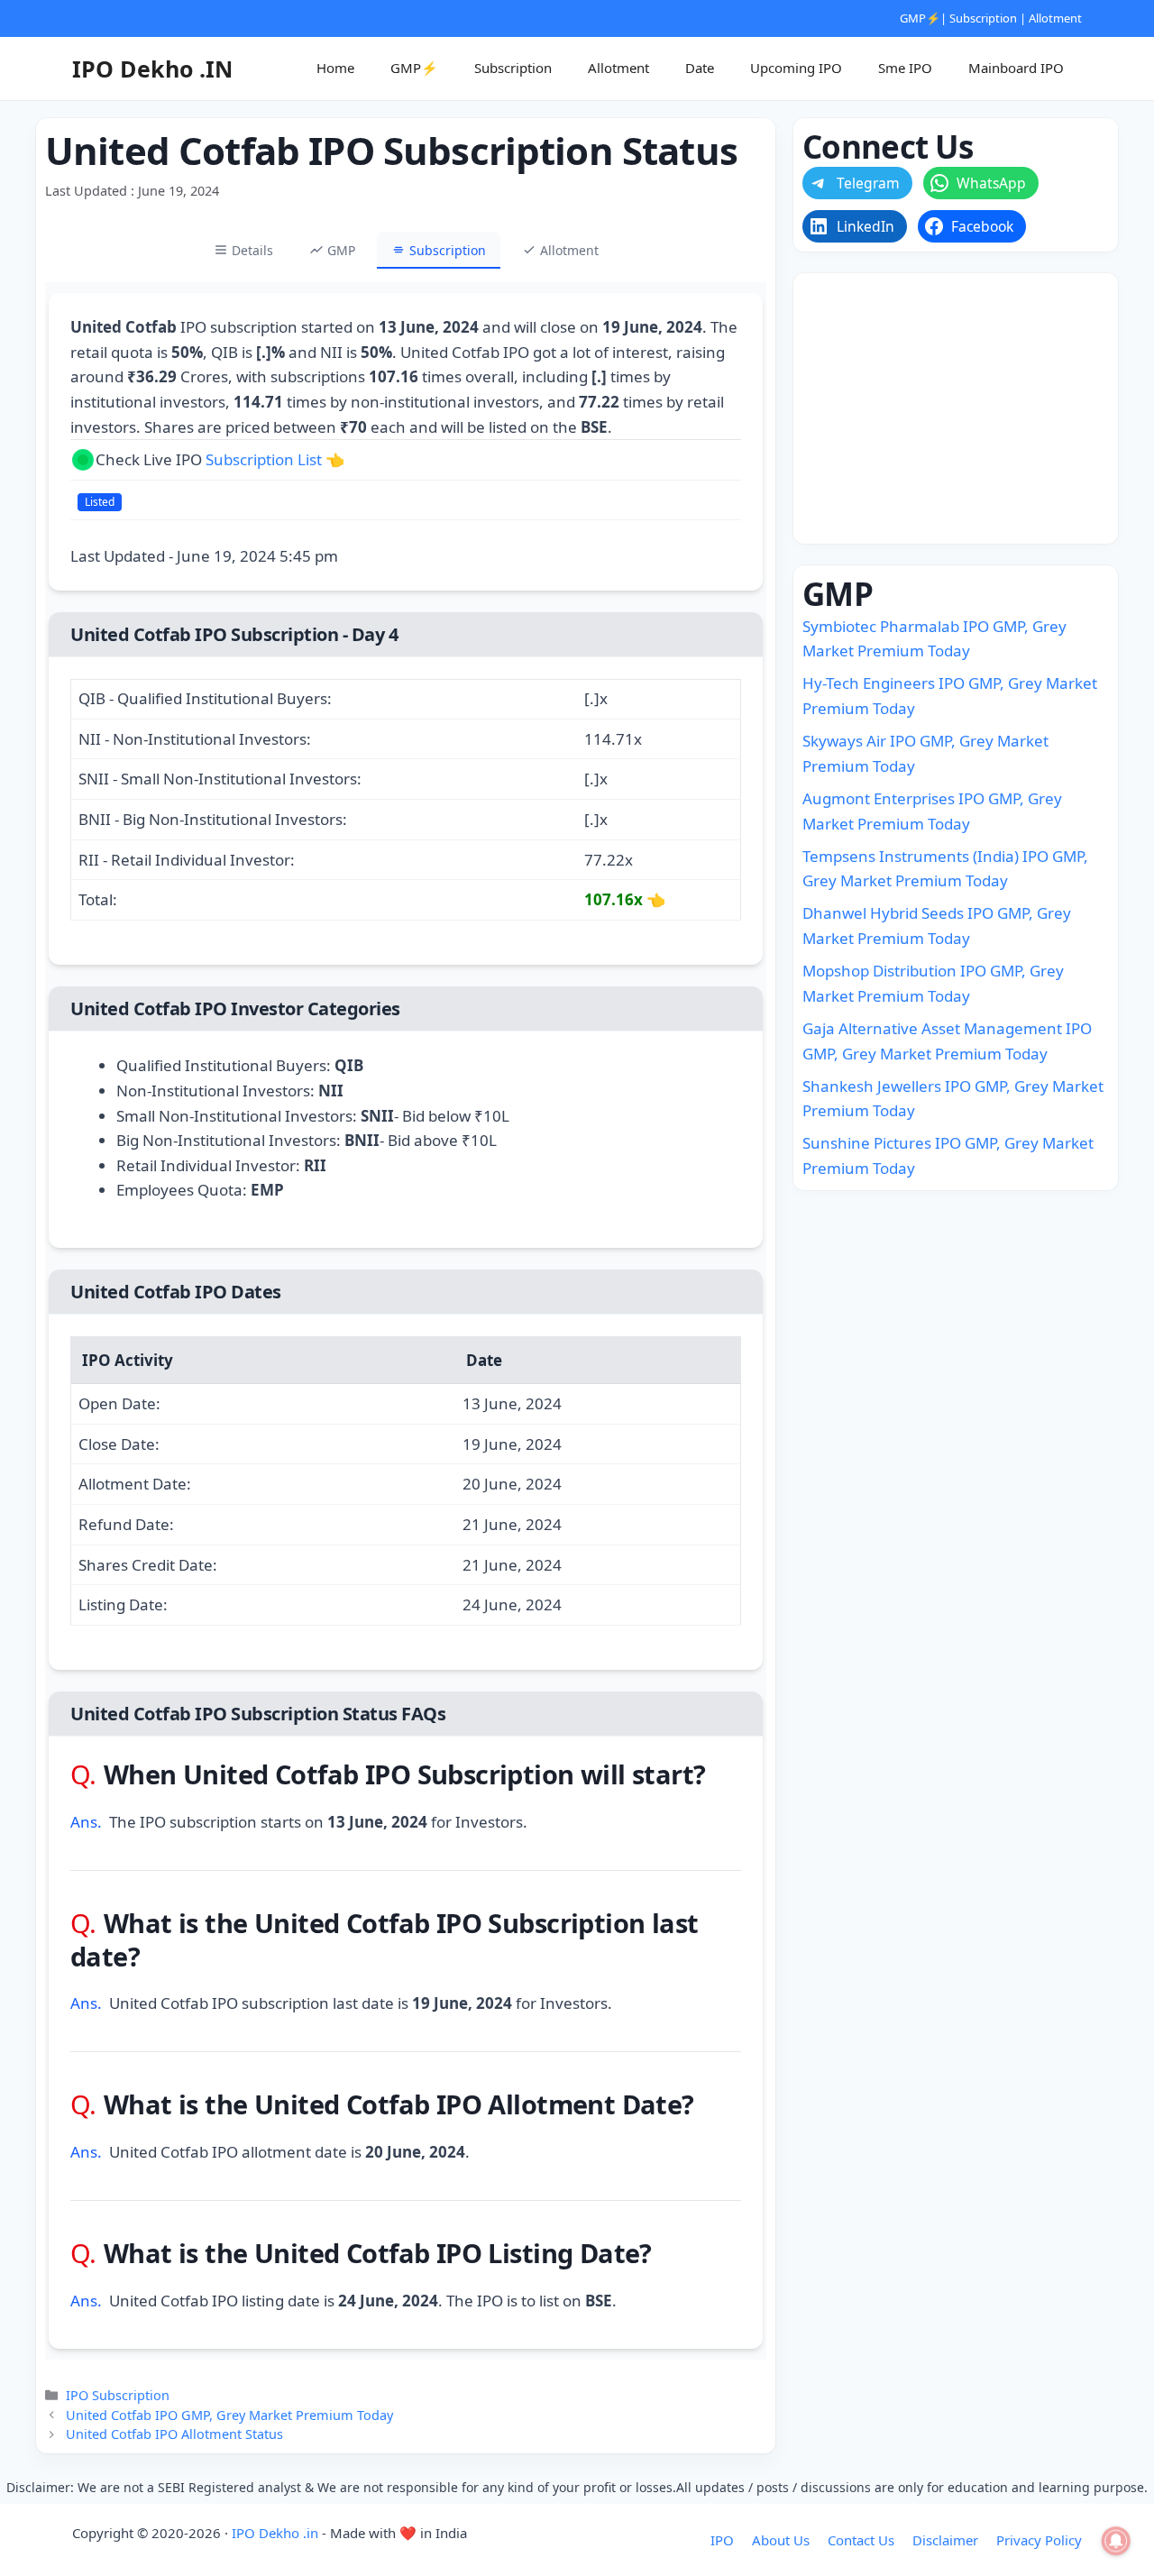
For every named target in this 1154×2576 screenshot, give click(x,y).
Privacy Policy (1039, 2540)
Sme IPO (905, 68)
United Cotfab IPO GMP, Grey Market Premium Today (229, 2415)
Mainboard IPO (1016, 68)
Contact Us (861, 2540)
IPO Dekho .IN (152, 69)
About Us (781, 2540)
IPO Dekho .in (275, 2533)
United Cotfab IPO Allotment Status (174, 2434)
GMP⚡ (920, 18)
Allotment (1055, 18)
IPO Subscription (118, 2395)
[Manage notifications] (1116, 2541)
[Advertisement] (956, 408)
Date (700, 68)
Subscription (983, 18)
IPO (722, 2540)
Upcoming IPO (796, 68)
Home (335, 68)
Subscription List (264, 459)
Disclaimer (945, 2540)
